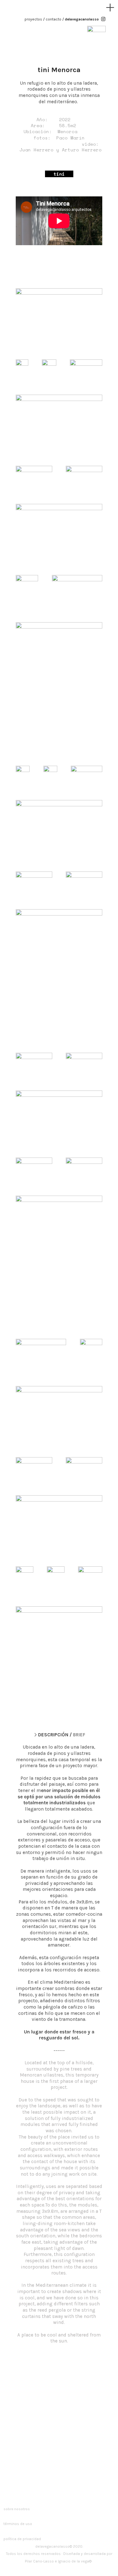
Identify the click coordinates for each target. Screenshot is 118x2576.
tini (61, 174)
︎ (103, 19)
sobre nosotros (17, 2509)
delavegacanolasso (82, 19)
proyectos (33, 19)
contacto (53, 19)
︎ (110, 8)
